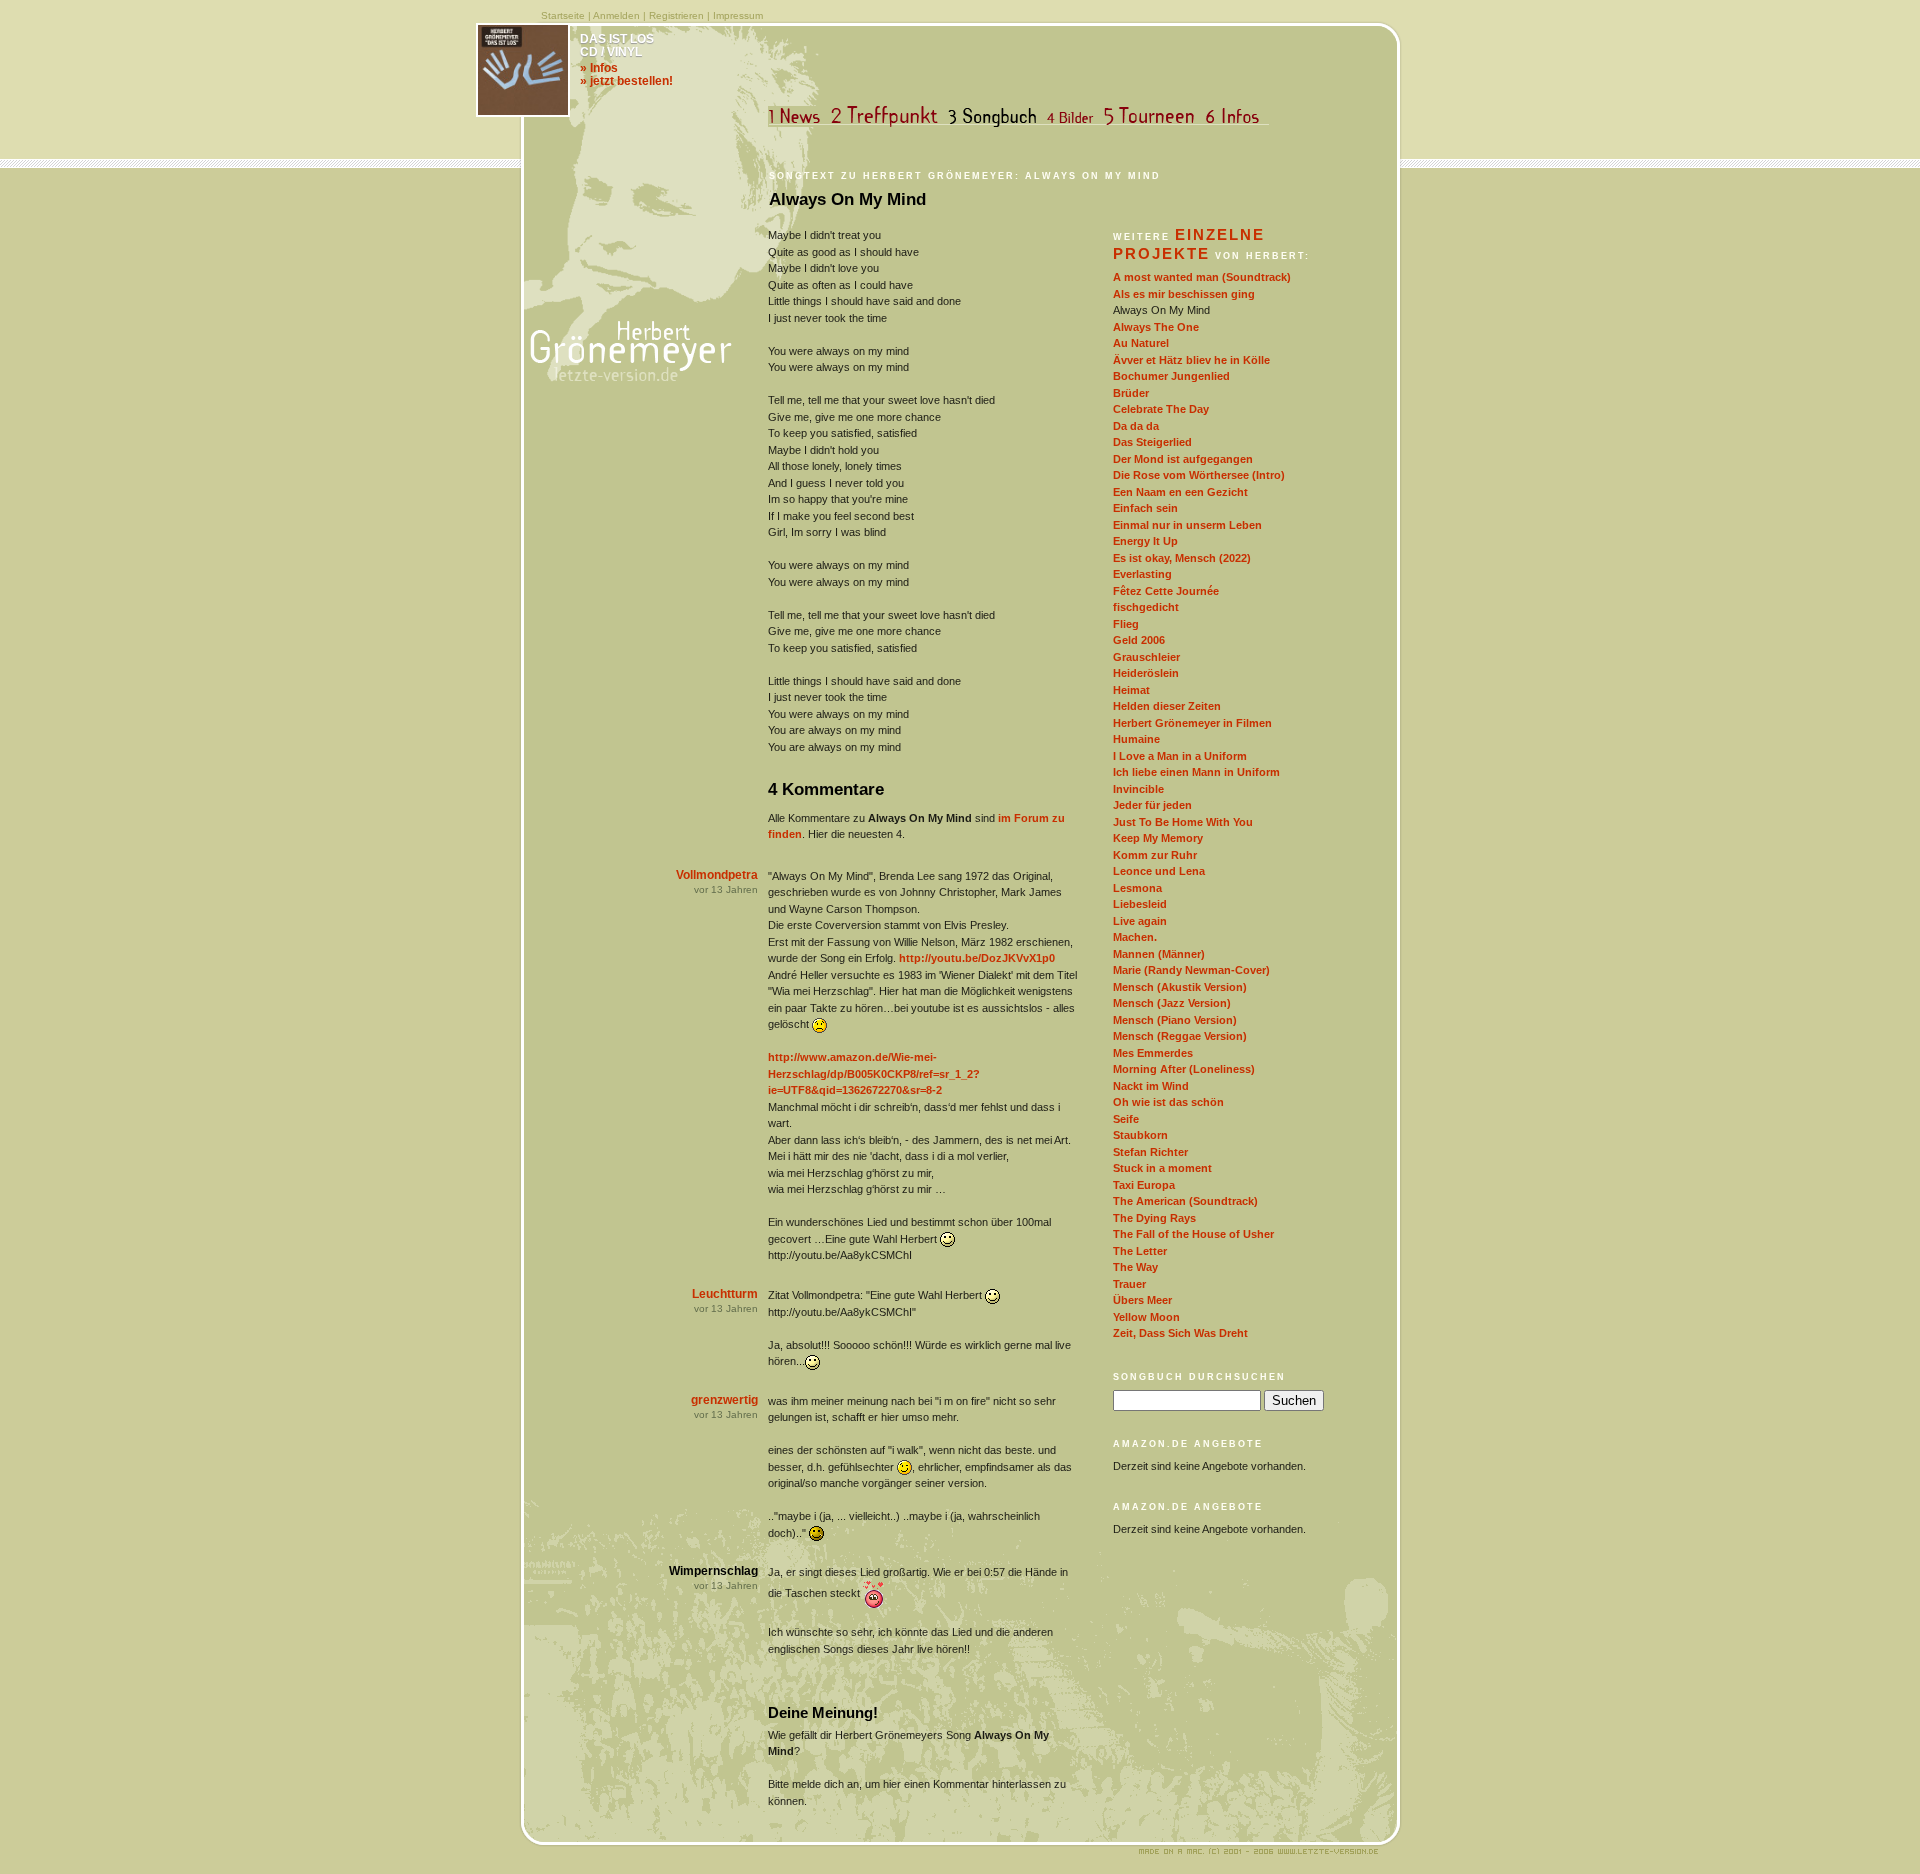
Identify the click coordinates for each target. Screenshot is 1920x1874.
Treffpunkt (888, 116)
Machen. (1135, 937)
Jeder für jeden (1152, 805)
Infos (1237, 116)
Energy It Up (1145, 541)
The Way (1135, 1267)
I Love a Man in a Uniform (1180, 756)
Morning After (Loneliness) (1184, 1069)
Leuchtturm (725, 1294)
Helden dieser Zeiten (1167, 706)
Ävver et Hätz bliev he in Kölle (1191, 360)
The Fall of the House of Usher (1193, 1234)
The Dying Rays (1154, 1218)
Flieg (1126, 624)
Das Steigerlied (1152, 442)
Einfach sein (1145, 508)
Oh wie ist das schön (1168, 1102)
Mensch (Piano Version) (1175, 1020)
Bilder (1074, 116)
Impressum (738, 15)
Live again (1140, 921)
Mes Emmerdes (1153, 1053)
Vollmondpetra (717, 875)
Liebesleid (1140, 904)
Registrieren (676, 15)
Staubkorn (1140, 1135)
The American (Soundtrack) (1185, 1201)
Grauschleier (1146, 657)
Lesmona (1137, 888)
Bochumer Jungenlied (1171, 376)
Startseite (563, 15)
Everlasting (1142, 574)
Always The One (1156, 327)
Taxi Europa (1144, 1185)
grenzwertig (724, 1400)
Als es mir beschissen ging (1184, 294)
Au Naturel (1141, 343)
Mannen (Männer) (1159, 954)
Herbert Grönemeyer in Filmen (1192, 723)
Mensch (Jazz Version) (1172, 1003)
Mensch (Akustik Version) (1180, 987)
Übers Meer (1142, 1300)
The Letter (1140, 1251)
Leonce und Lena (1159, 871)
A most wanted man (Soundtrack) (1202, 277)
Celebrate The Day (1161, 409)
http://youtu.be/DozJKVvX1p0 (977, 958)
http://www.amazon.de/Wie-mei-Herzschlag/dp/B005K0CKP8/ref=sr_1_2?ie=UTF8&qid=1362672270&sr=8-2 (874, 1073)
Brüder (1131, 393)
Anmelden (616, 15)
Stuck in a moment (1162, 1168)
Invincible (1138, 789)
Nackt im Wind (1151, 1086)
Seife (1126, 1119)
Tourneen (1154, 116)
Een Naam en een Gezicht (1180, 492)
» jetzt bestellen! (626, 81)
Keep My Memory (1158, 838)
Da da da (1136, 426)
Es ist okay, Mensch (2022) (1182, 558)
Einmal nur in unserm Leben (1187, 525)
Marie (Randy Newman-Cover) (1191, 970)
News (799, 116)
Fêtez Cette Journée (1166, 591)
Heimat (1131, 690)
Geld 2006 (1139, 640)
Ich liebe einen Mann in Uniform (1196, 772)
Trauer (1129, 1284)
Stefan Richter (1150, 1152)
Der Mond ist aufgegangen (1183, 459)
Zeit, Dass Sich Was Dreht (1180, 1333)
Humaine (1136, 739)
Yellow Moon (1146, 1317)
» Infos (599, 68)
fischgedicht (1146, 607)
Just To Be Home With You (1183, 822)
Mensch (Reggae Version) (1180, 1036)
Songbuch (996, 116)
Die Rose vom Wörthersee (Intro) (1199, 475)
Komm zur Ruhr (1155, 855)
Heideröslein (1146, 673)
